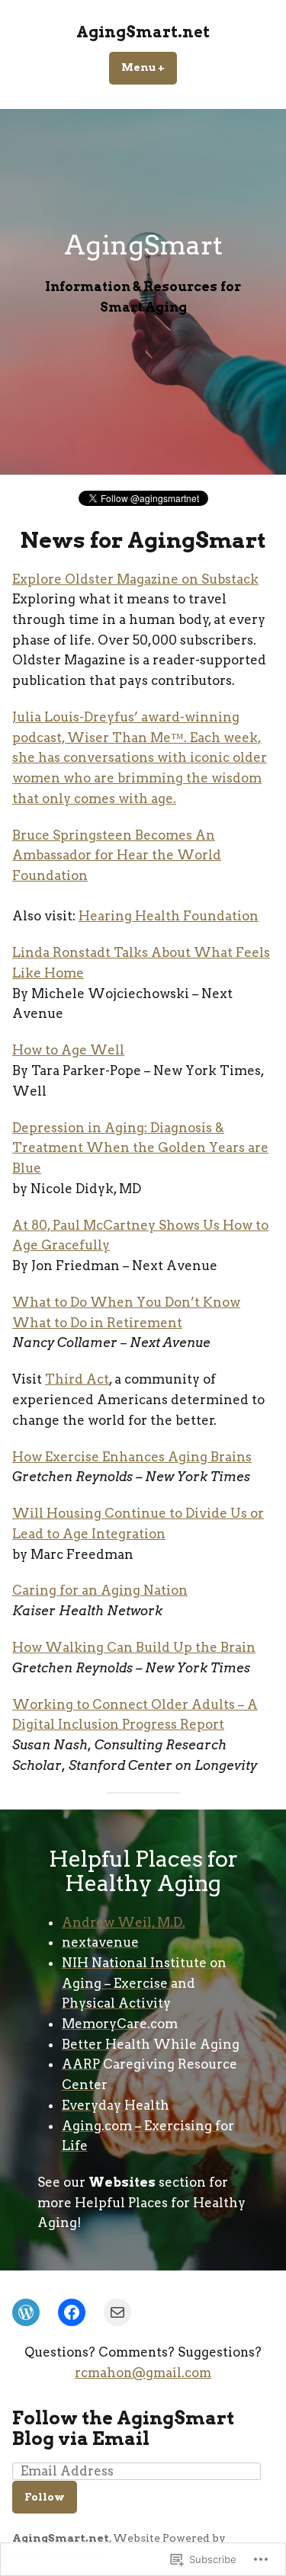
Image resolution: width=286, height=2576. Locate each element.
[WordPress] (26, 2312)
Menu (149, 67)
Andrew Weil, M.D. (124, 1922)
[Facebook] (72, 2312)
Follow (45, 2497)
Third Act (77, 1379)
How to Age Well (68, 1050)
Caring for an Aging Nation (100, 1590)
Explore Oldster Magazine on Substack (135, 579)
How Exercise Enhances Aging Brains (132, 1457)
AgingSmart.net (143, 32)
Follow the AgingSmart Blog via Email (123, 2428)
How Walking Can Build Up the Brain (134, 1647)
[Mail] (117, 2312)
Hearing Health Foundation (169, 916)
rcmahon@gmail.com (143, 2373)
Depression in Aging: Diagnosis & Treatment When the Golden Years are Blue (140, 1148)
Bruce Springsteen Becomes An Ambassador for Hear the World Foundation (117, 855)
